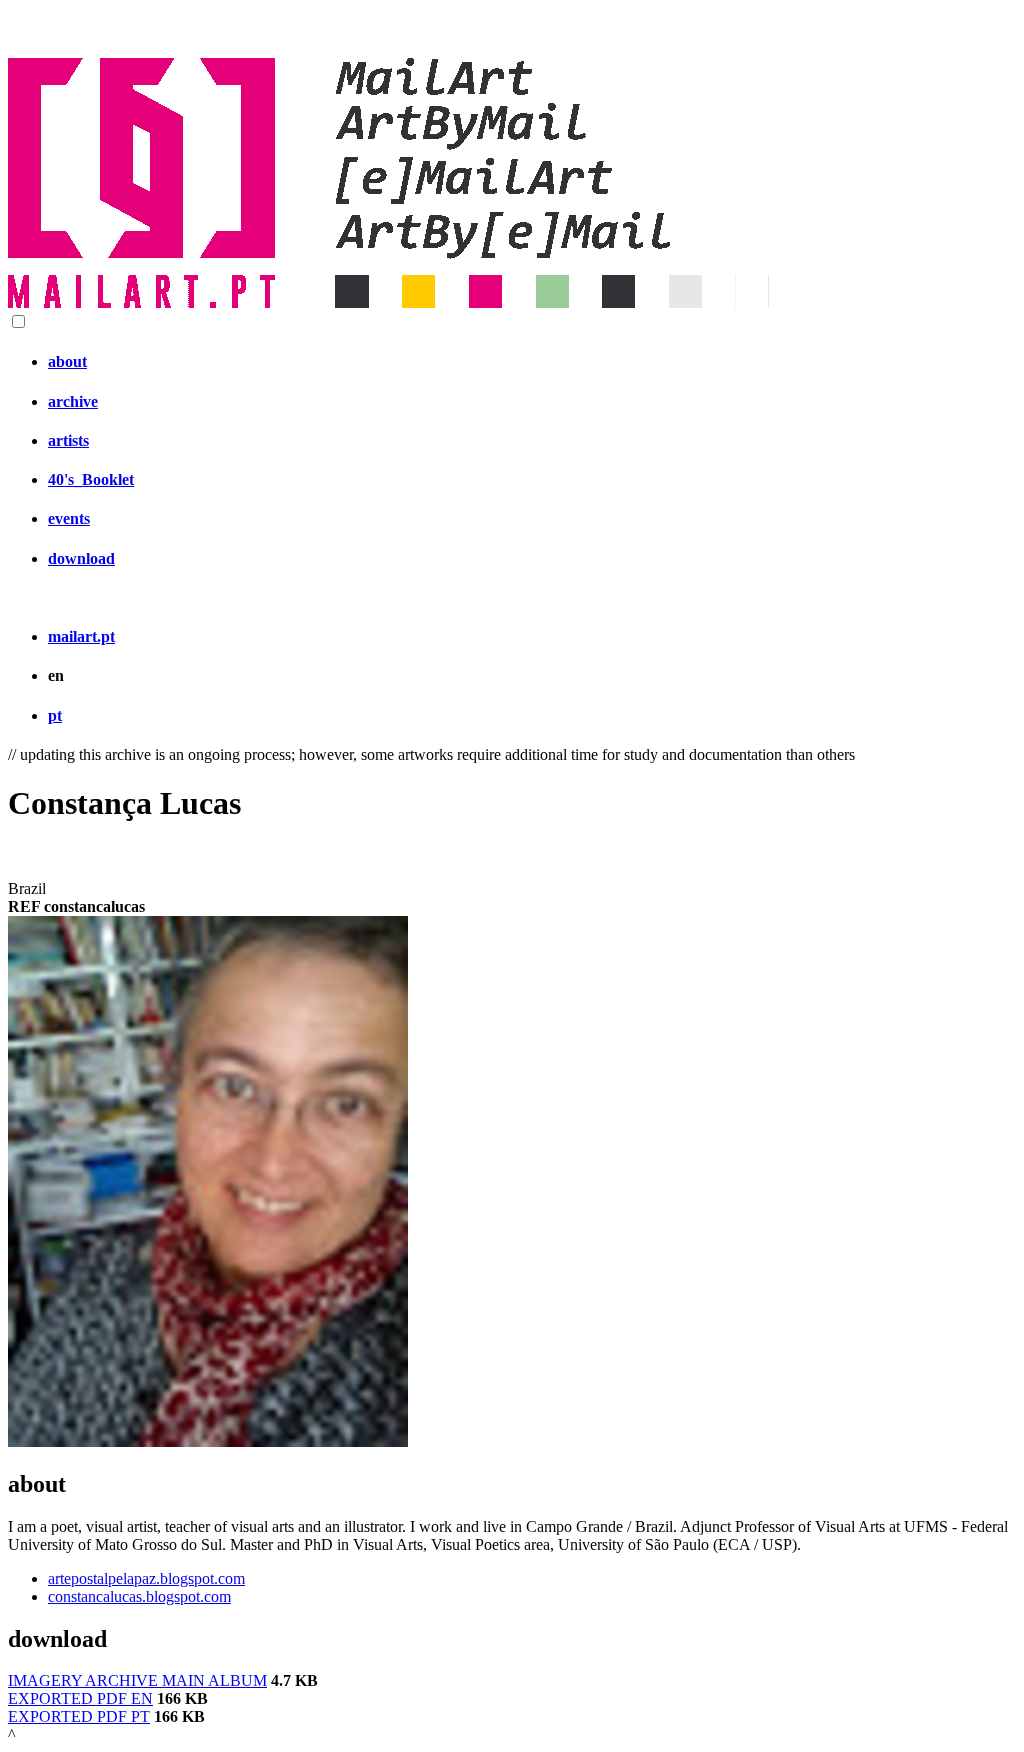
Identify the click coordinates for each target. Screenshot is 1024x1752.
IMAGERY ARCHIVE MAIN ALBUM (137, 1680)
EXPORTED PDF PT (79, 1716)
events (69, 518)
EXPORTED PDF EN (80, 1698)
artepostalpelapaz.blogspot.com (146, 1578)
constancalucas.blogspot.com (139, 1596)
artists (68, 440)
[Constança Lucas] (208, 1441)
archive (73, 401)
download (81, 558)
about (67, 361)
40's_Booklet (91, 479)
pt (55, 715)
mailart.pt (81, 636)
